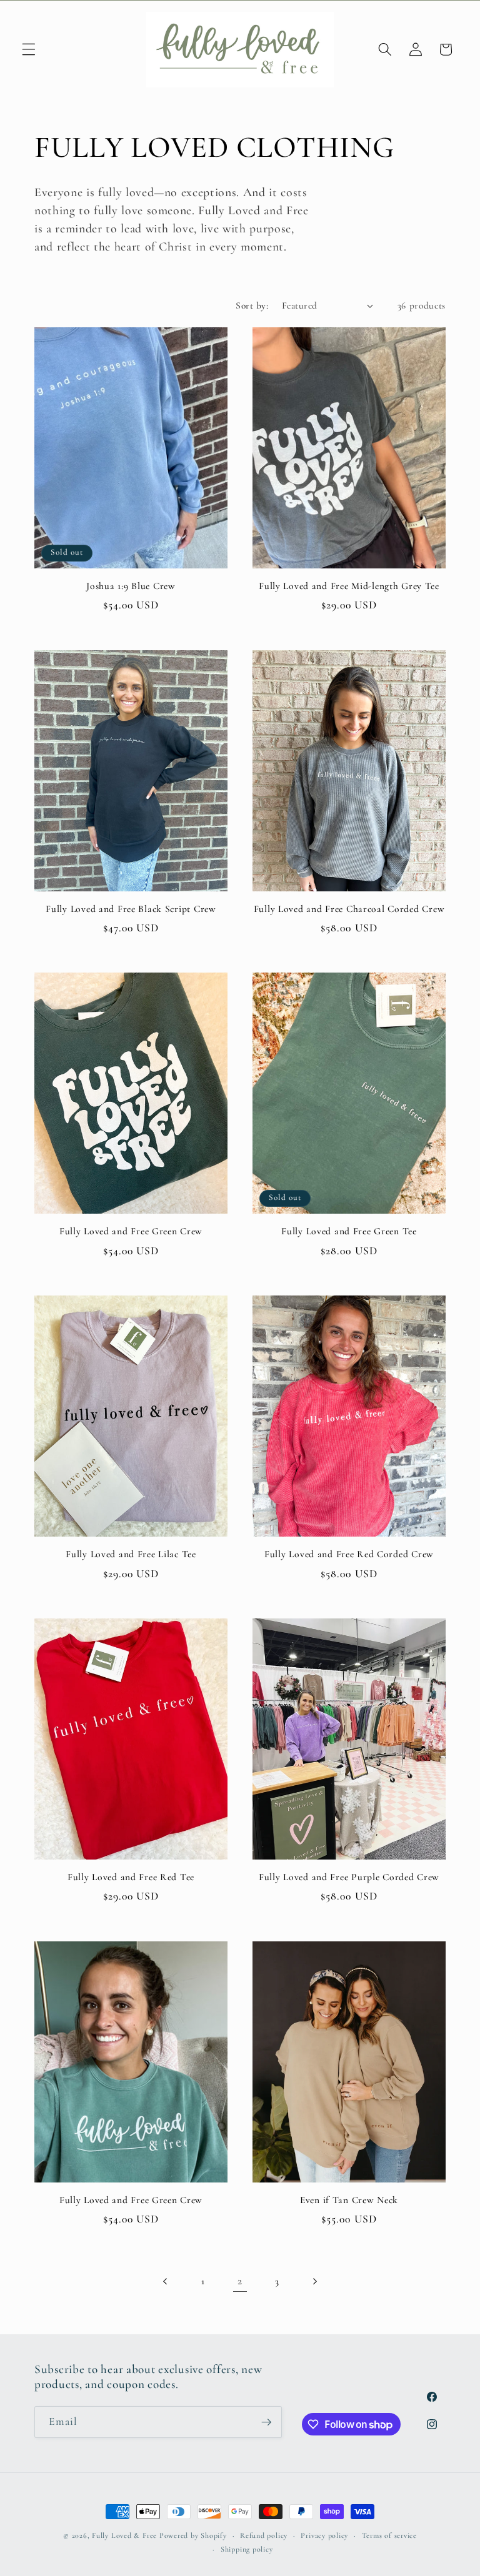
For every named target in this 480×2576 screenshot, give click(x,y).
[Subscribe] (266, 2422)
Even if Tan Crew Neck (349, 2200)
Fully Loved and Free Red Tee (131, 1877)
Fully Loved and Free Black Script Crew (131, 909)
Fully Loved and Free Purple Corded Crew (349, 1877)
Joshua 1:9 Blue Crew (131, 586)
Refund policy (264, 2535)
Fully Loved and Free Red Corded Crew (349, 1554)
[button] (29, 49)
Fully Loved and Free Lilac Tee (131, 1554)
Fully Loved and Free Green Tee (349, 1231)
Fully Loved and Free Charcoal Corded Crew (349, 909)
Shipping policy (247, 2549)
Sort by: (252, 305)
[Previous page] (166, 2281)
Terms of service (389, 2535)
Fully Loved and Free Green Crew (131, 1231)
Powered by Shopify (193, 2535)
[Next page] (314, 2281)
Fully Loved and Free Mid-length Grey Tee (349, 586)
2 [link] (240, 2281)
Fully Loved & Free (124, 2535)
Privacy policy (324, 2535)
